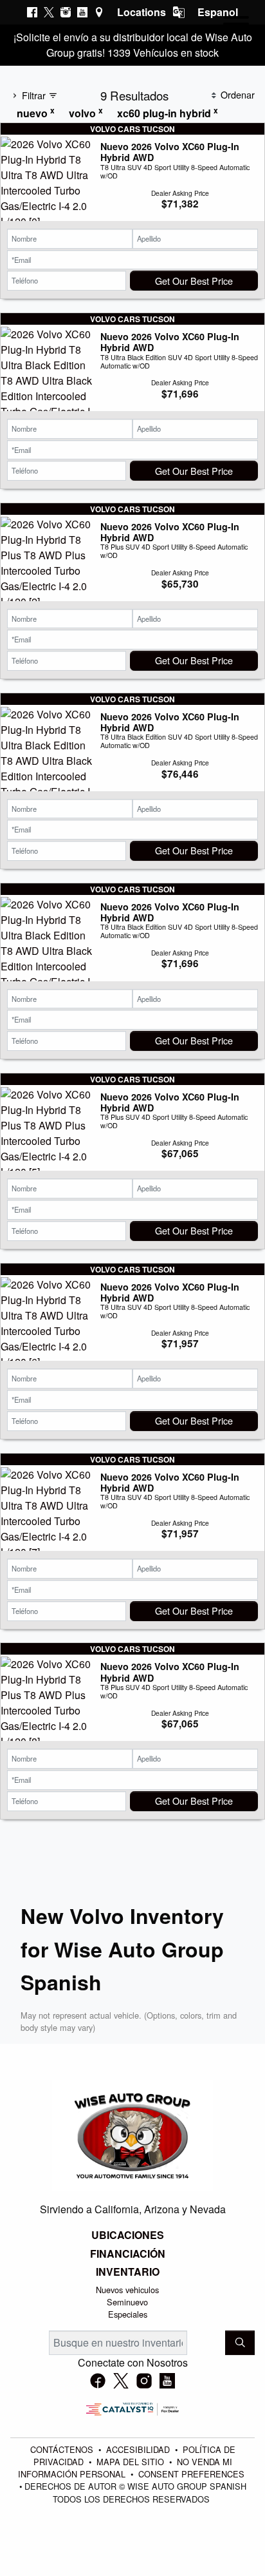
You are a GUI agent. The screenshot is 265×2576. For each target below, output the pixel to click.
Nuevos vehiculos (127, 2290)
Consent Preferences (191, 2474)
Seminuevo (127, 2302)
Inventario (128, 2272)
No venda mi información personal (125, 2468)
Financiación (128, 2254)
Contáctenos (63, 2449)
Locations (142, 12)
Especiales (128, 2314)
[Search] (240, 2343)
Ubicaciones (128, 2235)
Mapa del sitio (132, 2462)
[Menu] (236, 26)
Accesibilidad (139, 2449)
